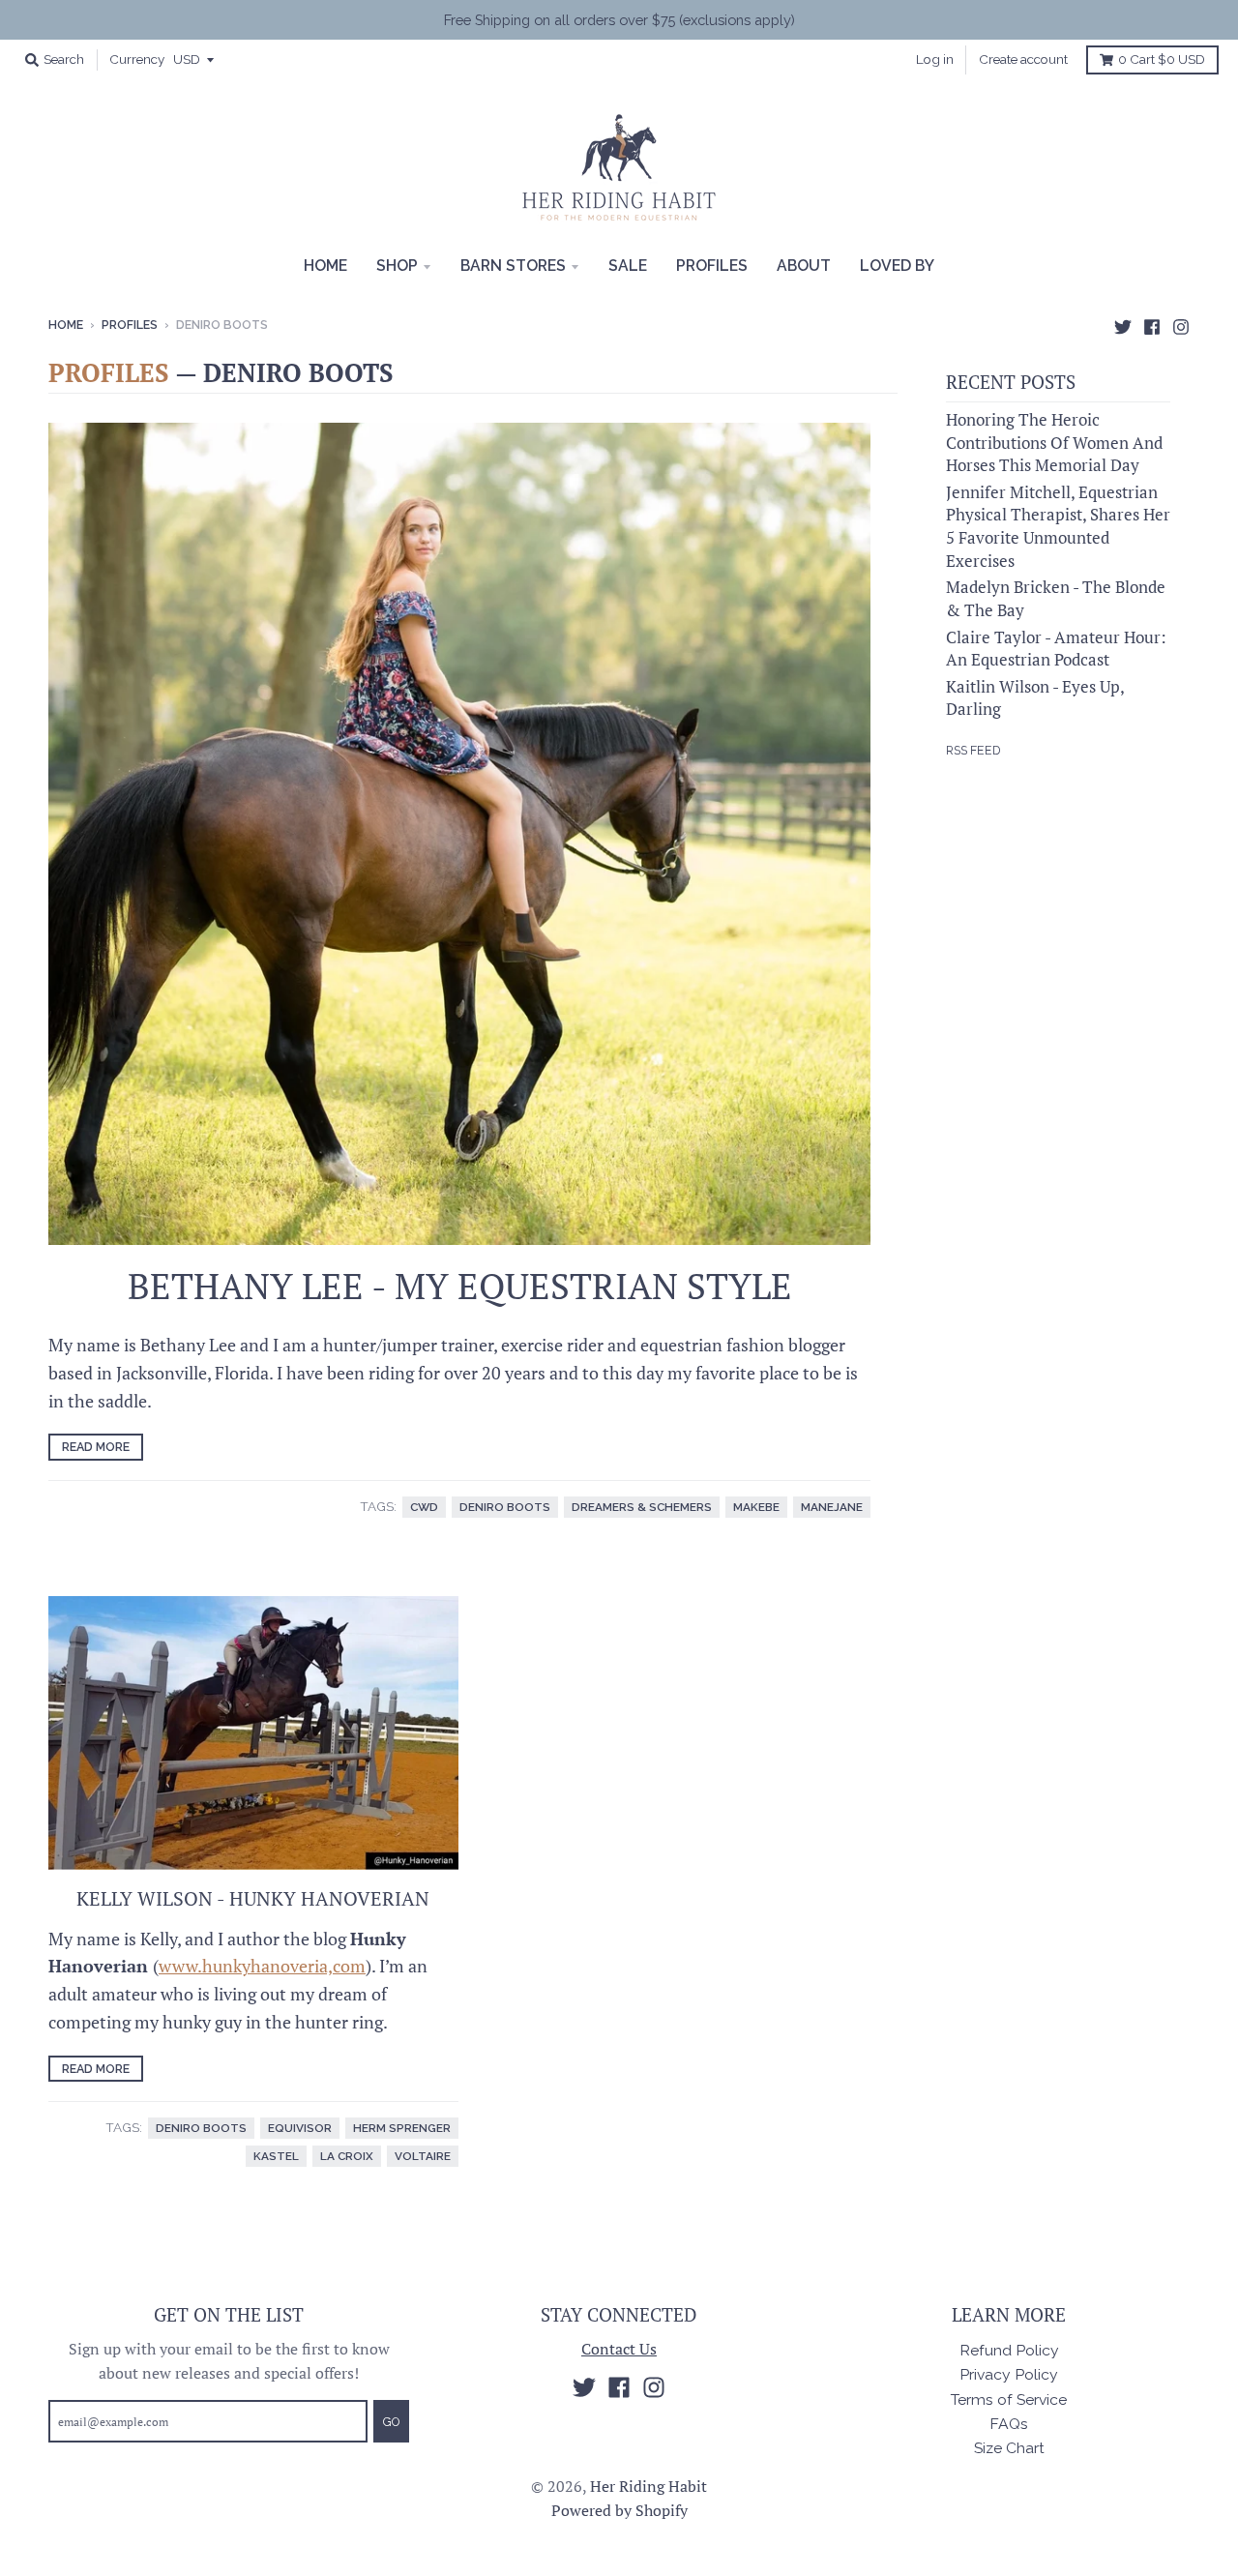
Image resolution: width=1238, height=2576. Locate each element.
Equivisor (300, 2128)
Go (391, 2422)
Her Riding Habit (648, 2487)
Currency (137, 59)
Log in (935, 59)
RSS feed (973, 750)
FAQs (1009, 2424)
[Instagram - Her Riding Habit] (1181, 324)
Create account (1023, 59)
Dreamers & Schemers (642, 1507)
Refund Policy (1009, 2350)
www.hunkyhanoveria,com (262, 1966)
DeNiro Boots (505, 1507)
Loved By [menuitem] (897, 266)
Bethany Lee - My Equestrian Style (460, 1286)
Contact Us (619, 2349)
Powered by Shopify (619, 2511)
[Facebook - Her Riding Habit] (1152, 324)
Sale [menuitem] (628, 266)
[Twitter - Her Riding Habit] (1123, 324)
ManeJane (832, 1507)
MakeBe (756, 1507)
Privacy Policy (1009, 2374)
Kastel (276, 2156)
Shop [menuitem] (397, 266)
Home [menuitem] (325, 266)
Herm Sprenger (402, 2128)
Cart (1162, 59)
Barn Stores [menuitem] (513, 266)
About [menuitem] (804, 266)
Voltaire (423, 2156)
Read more (96, 1447)
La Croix (347, 2156)
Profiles (130, 325)
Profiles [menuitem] (712, 266)
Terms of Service (1009, 2399)
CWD (424, 1507)
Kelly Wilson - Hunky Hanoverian (253, 1898)
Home (66, 325)
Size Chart (1009, 2448)
